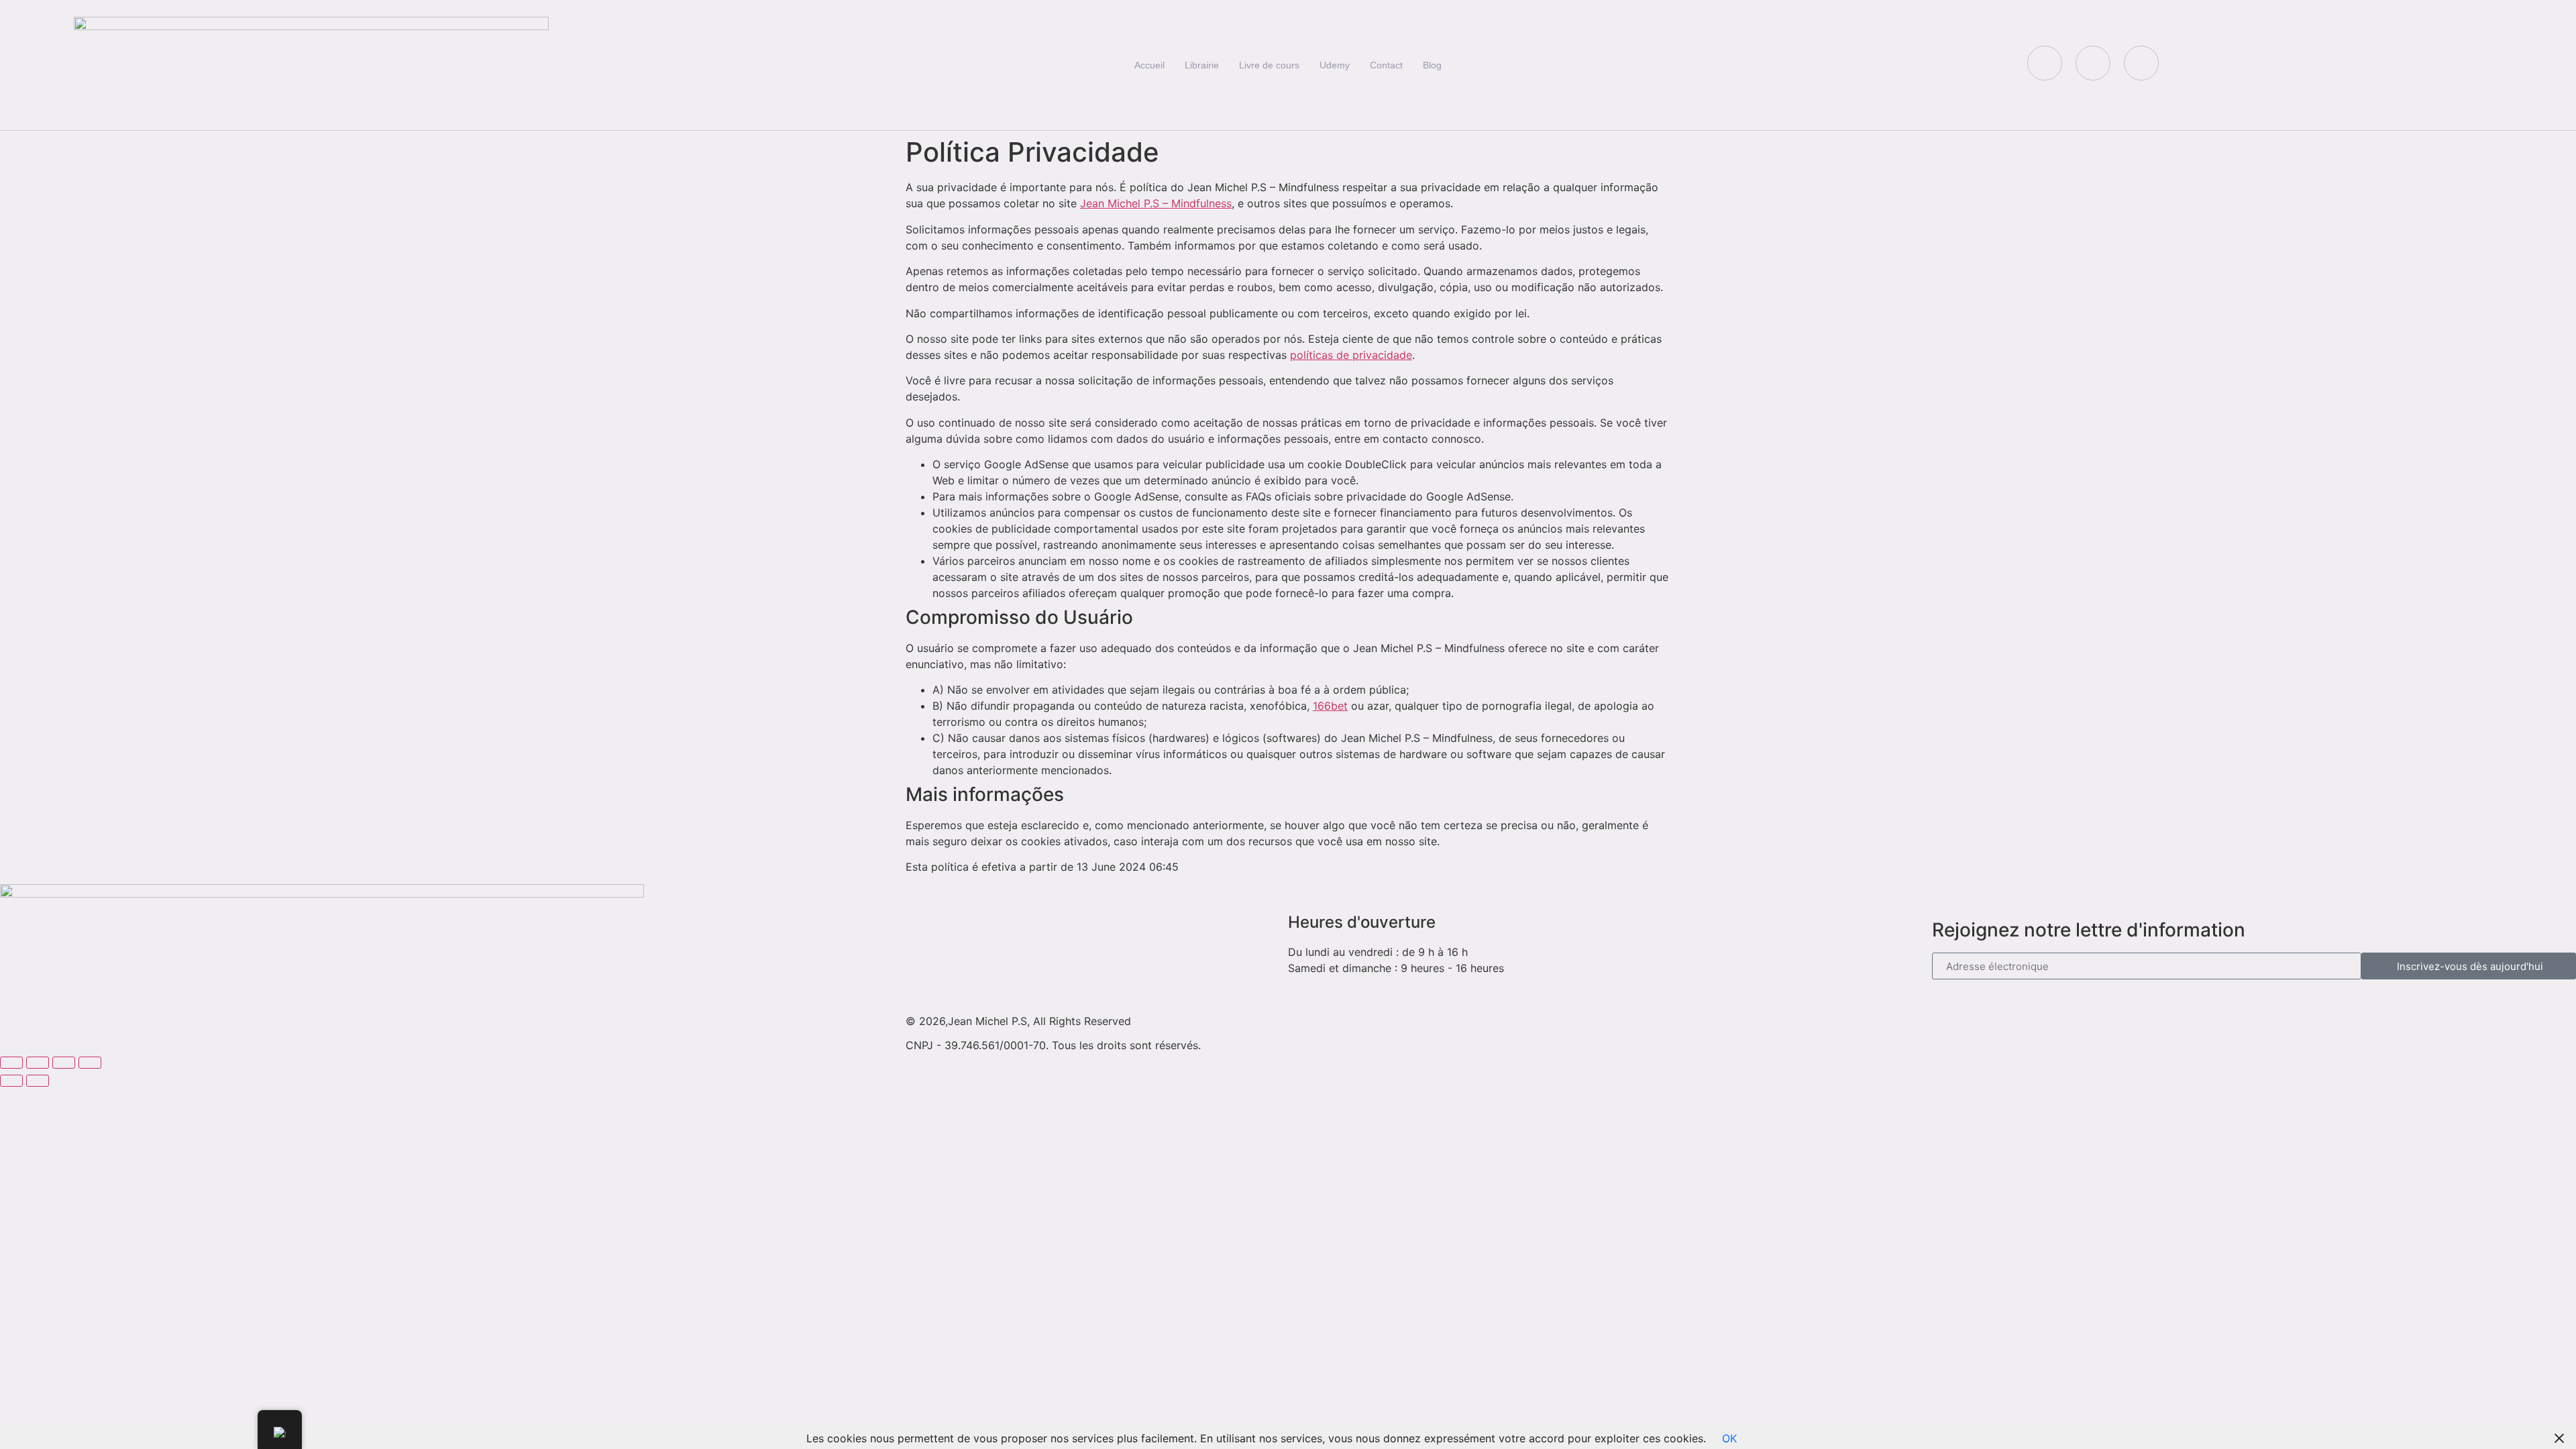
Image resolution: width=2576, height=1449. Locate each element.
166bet (1330, 706)
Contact (1386, 65)
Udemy (1335, 65)
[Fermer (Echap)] (90, 1063)
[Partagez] (64, 1063)
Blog (1432, 65)
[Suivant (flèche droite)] (38, 1081)
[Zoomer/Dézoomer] (11, 1063)
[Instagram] (2141, 63)
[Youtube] (2093, 63)
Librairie (1202, 65)
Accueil (1149, 65)
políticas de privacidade (1351, 355)
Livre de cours (1269, 65)
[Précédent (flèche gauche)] (11, 1081)
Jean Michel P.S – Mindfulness (1156, 203)
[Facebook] (2045, 63)
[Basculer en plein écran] (38, 1063)
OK (1729, 1438)
